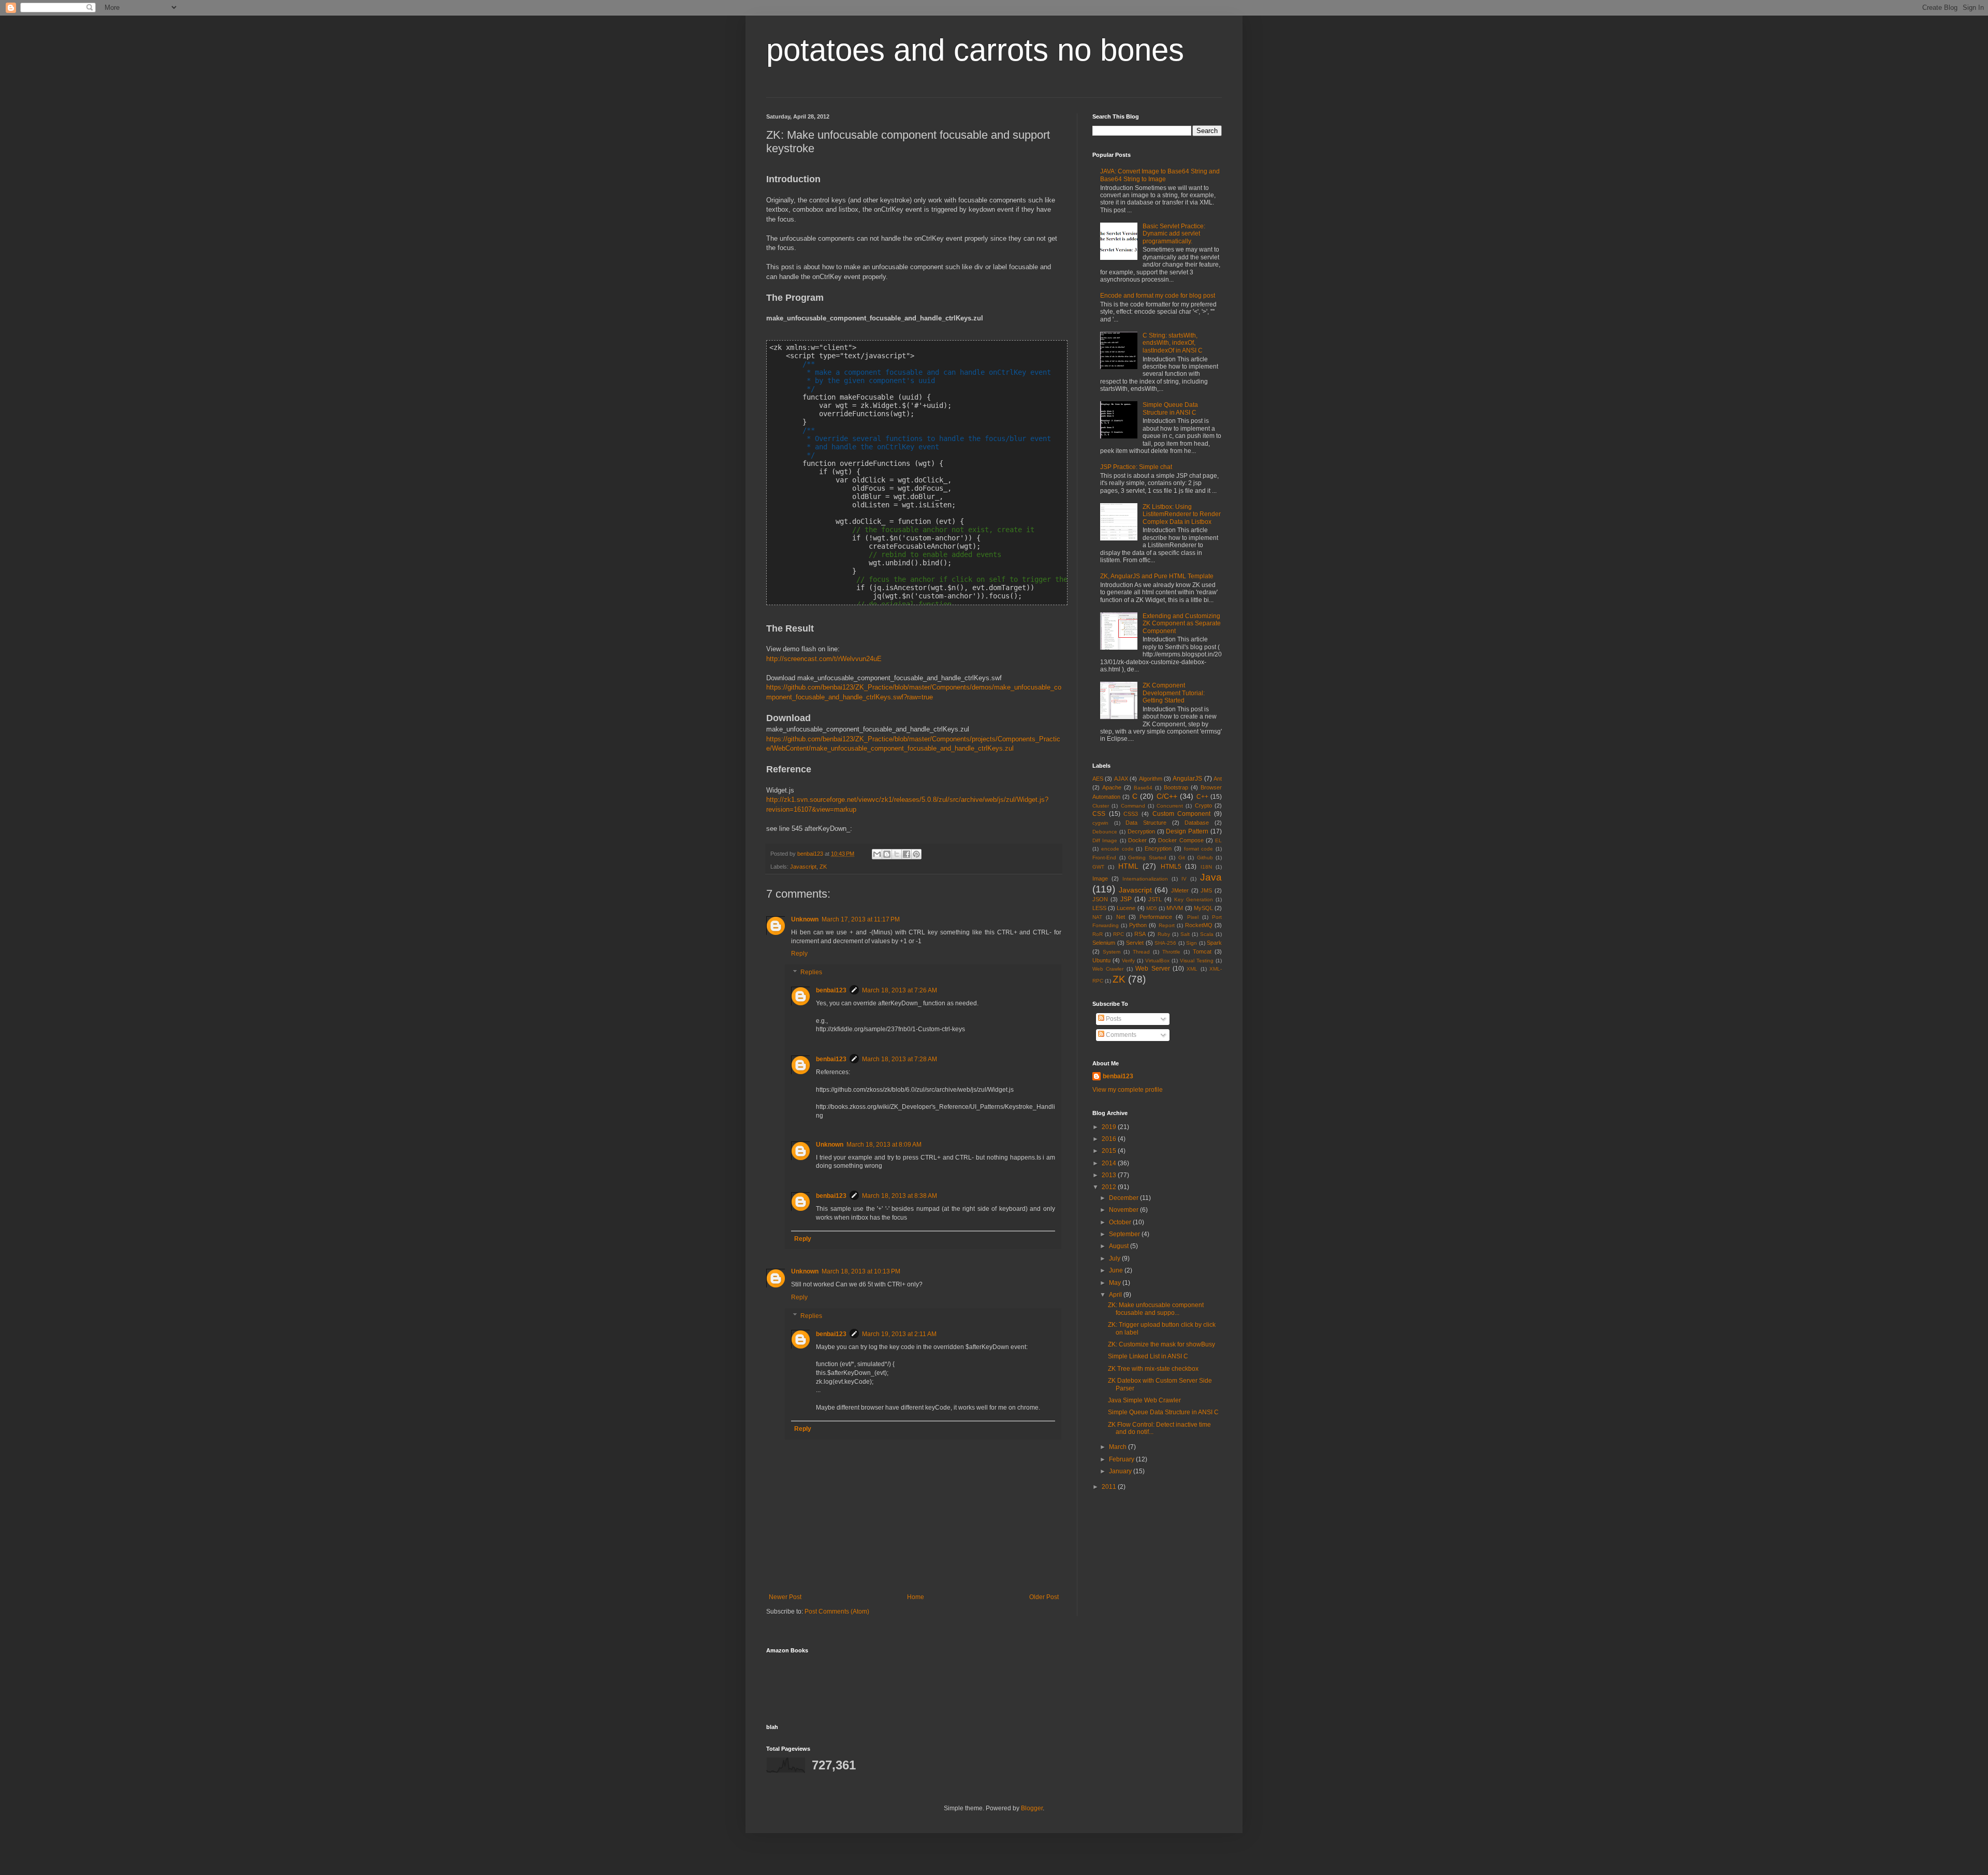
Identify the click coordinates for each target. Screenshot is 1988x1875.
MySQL (1203, 908)
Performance (1156, 917)
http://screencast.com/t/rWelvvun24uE (824, 659)
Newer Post (785, 1597)
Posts (1113, 1019)
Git (1182, 858)
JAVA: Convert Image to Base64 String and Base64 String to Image (1160, 175)
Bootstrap (1176, 787)
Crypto (1203, 805)
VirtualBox (1157, 961)
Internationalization (1145, 879)
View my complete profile (1128, 1090)
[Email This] (877, 854)
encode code (1117, 849)
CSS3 (1131, 814)
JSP (1126, 899)
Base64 (1143, 788)
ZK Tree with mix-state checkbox (1153, 1369)
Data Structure (1146, 823)
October (1121, 1222)
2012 (1110, 1187)
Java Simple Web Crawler (1144, 1400)
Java (1211, 877)
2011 (1110, 1487)
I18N (1206, 867)
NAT (1097, 917)
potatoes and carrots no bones (975, 50)
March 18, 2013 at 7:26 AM (900, 990)
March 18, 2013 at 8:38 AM (900, 1196)
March (1119, 1447)
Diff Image (1105, 840)
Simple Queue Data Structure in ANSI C (1170, 408)
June (1117, 1270)
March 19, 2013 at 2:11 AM (899, 1334)
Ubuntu (1101, 960)
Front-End (1104, 858)
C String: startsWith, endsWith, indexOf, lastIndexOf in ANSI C (1173, 343)
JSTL (1155, 899)
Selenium (1104, 943)
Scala (1207, 934)
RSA (1140, 934)
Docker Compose (1181, 840)
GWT (1098, 867)
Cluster (1101, 806)
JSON (1100, 899)
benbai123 (811, 854)
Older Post (1044, 1597)
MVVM (1175, 908)
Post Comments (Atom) (837, 1612)
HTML (1128, 866)
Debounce (1105, 832)
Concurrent (1170, 806)
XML (1192, 969)
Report (1167, 925)
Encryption (1158, 848)
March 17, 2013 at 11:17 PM (861, 919)
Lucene (1126, 908)
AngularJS (1187, 779)
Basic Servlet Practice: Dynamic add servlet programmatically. (1174, 234)
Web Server (1152, 969)
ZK (823, 867)
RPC (1119, 934)
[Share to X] (897, 854)
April (1116, 1295)
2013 (1110, 1175)
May (1116, 1283)
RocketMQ (1199, 925)
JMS (1206, 890)
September (1125, 1234)
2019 (1110, 1127)
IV (1184, 879)
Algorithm (1151, 779)
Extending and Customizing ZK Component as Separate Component (1182, 624)
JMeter (1180, 890)
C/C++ (1167, 796)
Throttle (1171, 952)
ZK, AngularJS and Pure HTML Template (1157, 576)
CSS (1099, 814)
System (1112, 952)
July (1115, 1258)
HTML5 (1171, 867)
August (1120, 1246)
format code (1199, 849)
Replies (811, 972)
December (1124, 1198)
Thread (1141, 952)
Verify (1128, 961)
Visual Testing (1197, 961)
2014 (1110, 1163)
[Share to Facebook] (907, 854)
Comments (1120, 1035)
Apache (1112, 787)
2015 (1110, 1151)
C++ (1202, 797)
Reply (799, 954)
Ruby (1164, 934)
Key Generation (1194, 899)
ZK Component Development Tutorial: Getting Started (1174, 693)
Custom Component (1182, 814)
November (1124, 1210)
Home (916, 1597)
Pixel (1193, 917)
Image (1100, 878)
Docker (1137, 840)
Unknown (805, 919)
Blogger (1032, 1808)
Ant (1218, 779)
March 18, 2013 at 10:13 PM (861, 1271)
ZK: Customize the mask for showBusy (1161, 1344)
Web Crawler (1108, 969)
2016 (1110, 1139)
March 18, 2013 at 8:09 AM (884, 1145)
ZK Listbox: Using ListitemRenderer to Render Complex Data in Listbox (1182, 514)
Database (1197, 823)
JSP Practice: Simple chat (1136, 467)
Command (1133, 806)
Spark (1214, 943)
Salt (1185, 934)
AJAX (1121, 779)
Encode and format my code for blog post (1158, 296)
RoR (1098, 934)
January (1121, 1471)
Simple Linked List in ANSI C (1148, 1356)
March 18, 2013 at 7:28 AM (900, 1059)
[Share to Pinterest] (916, 854)
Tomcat (1202, 951)
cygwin (1100, 823)
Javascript (803, 867)
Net (1121, 917)
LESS (1099, 908)
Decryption (1141, 831)
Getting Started (1147, 858)
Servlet (1135, 943)
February (1122, 1459)
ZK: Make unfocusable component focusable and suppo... (1156, 1309)
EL (1218, 840)
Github (1205, 858)
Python (1138, 925)
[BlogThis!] (887, 854)
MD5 (1152, 908)
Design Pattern (1187, 831)
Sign (1192, 943)
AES (1098, 779)
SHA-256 (1165, 943)
